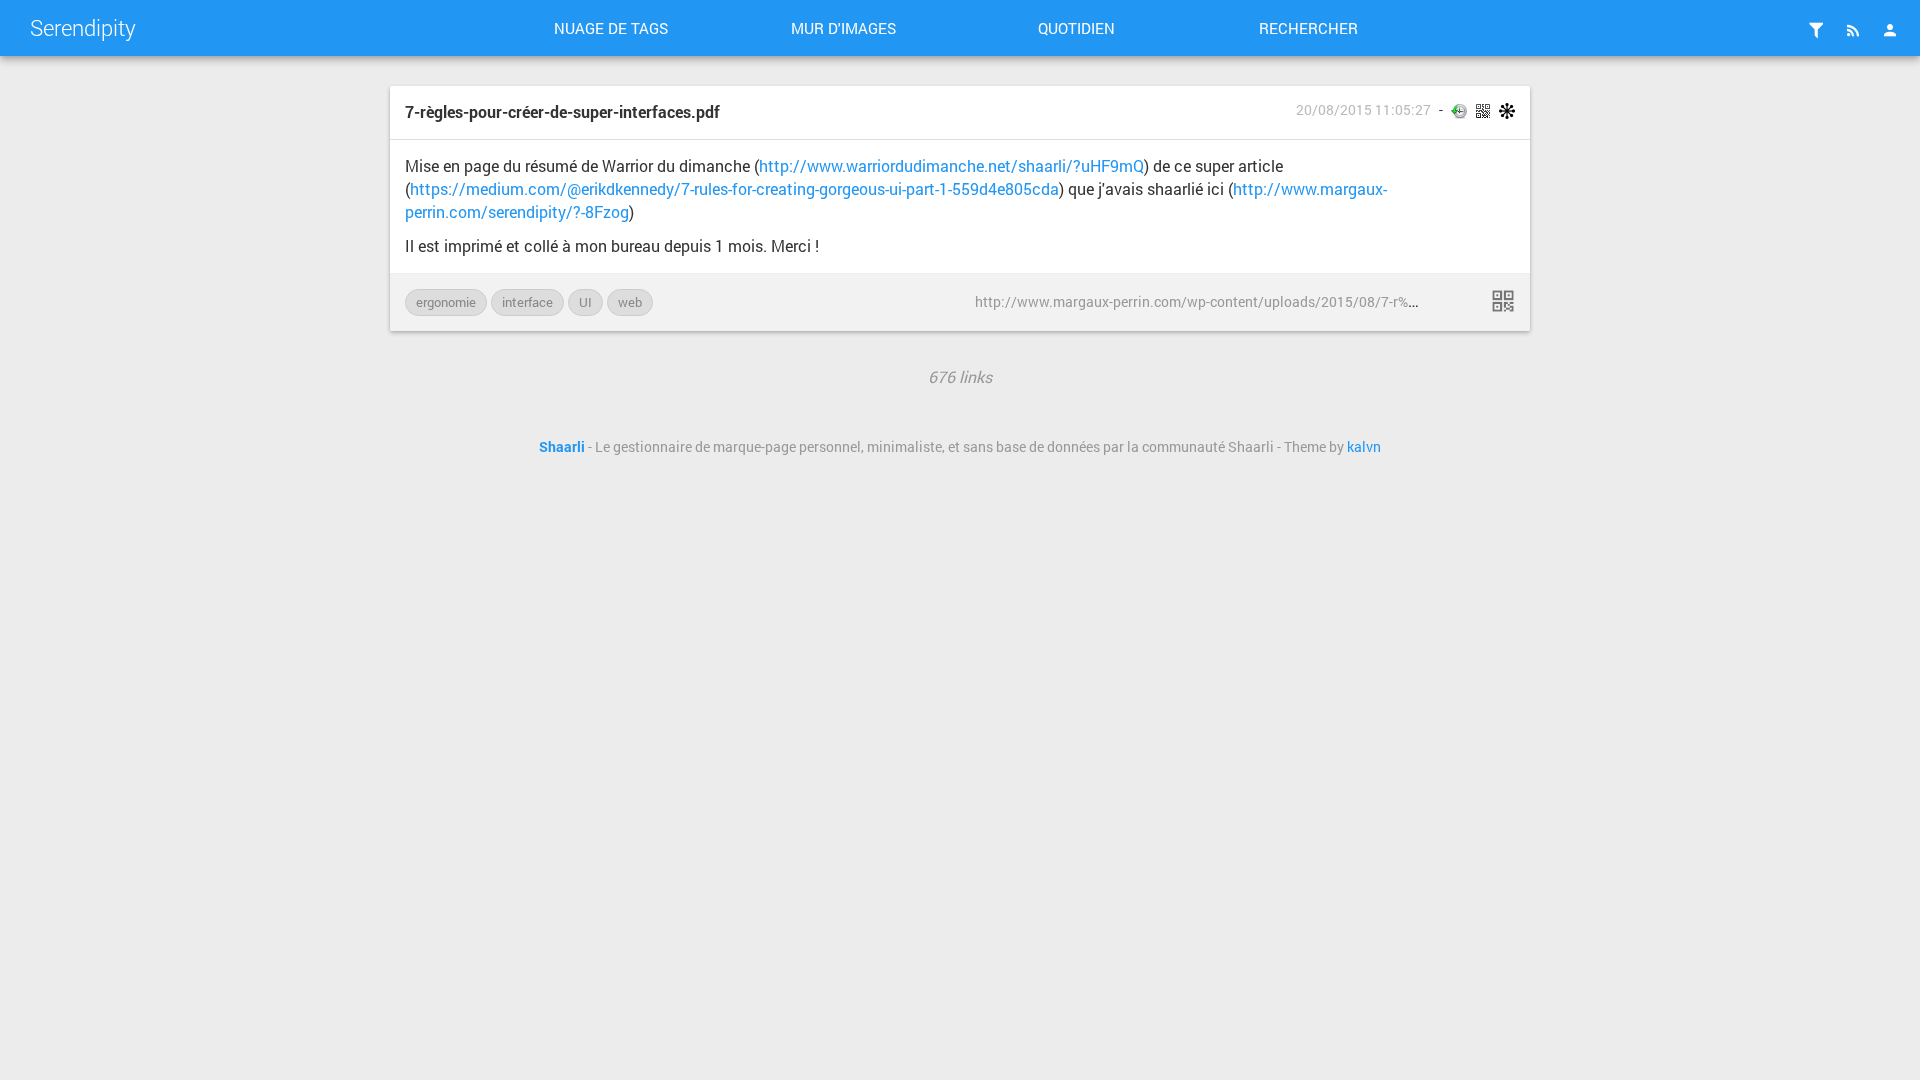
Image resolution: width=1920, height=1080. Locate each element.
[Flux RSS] (1853, 30)
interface (527, 302)
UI (585, 302)
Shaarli (562, 447)
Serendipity (83, 27)
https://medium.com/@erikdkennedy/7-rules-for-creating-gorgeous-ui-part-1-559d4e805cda (734, 188)
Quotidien (1076, 28)
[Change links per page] (1816, 30)
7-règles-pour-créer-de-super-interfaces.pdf (562, 111)
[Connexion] (1890, 30)
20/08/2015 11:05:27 (1363, 110)
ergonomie (446, 302)
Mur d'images (843, 28)
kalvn (1364, 447)
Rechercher (1308, 28)
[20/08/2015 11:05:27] (1503, 301)
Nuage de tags (611, 28)
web (630, 302)
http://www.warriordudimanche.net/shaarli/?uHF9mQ (951, 165)
